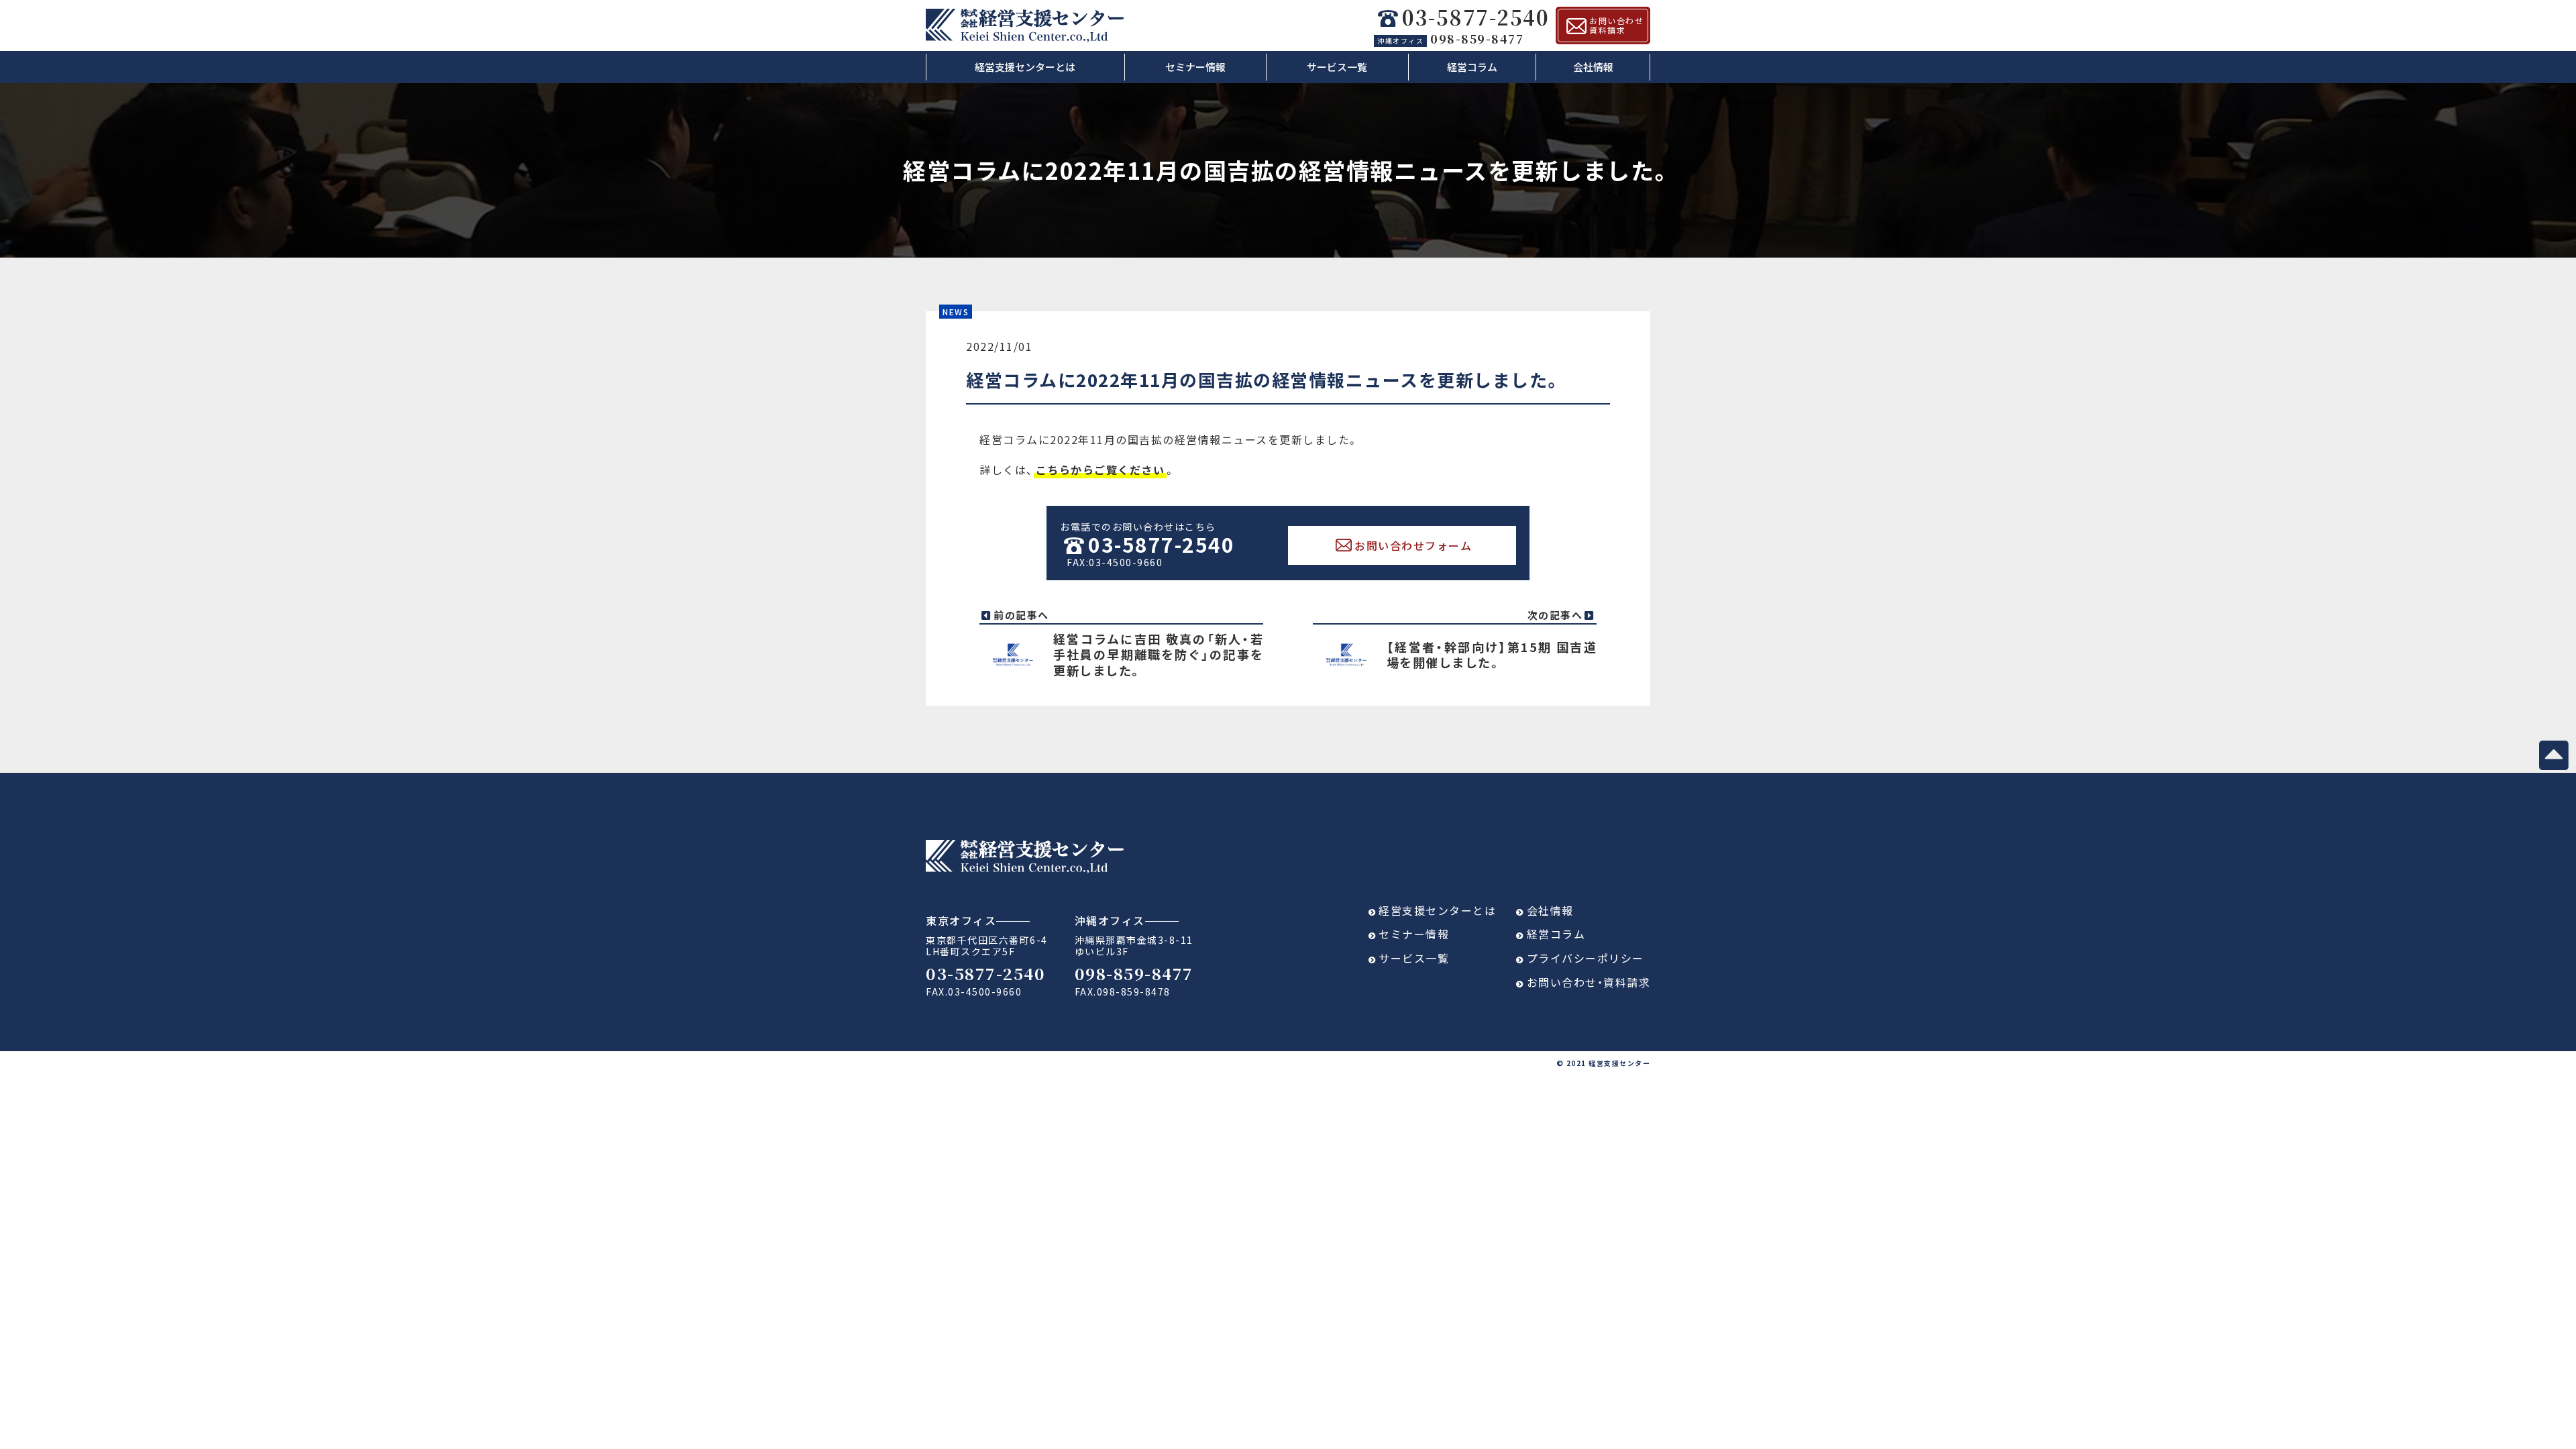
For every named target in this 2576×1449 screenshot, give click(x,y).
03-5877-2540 (1475, 18)
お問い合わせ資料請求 (1616, 25)
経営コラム (1472, 67)
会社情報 (1593, 67)
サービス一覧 (1337, 67)
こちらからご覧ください (1101, 470)
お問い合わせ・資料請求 (1589, 982)
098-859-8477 (1450, 38)
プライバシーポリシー (1586, 958)
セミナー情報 (1195, 67)
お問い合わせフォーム (1413, 545)
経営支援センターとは (1025, 67)
